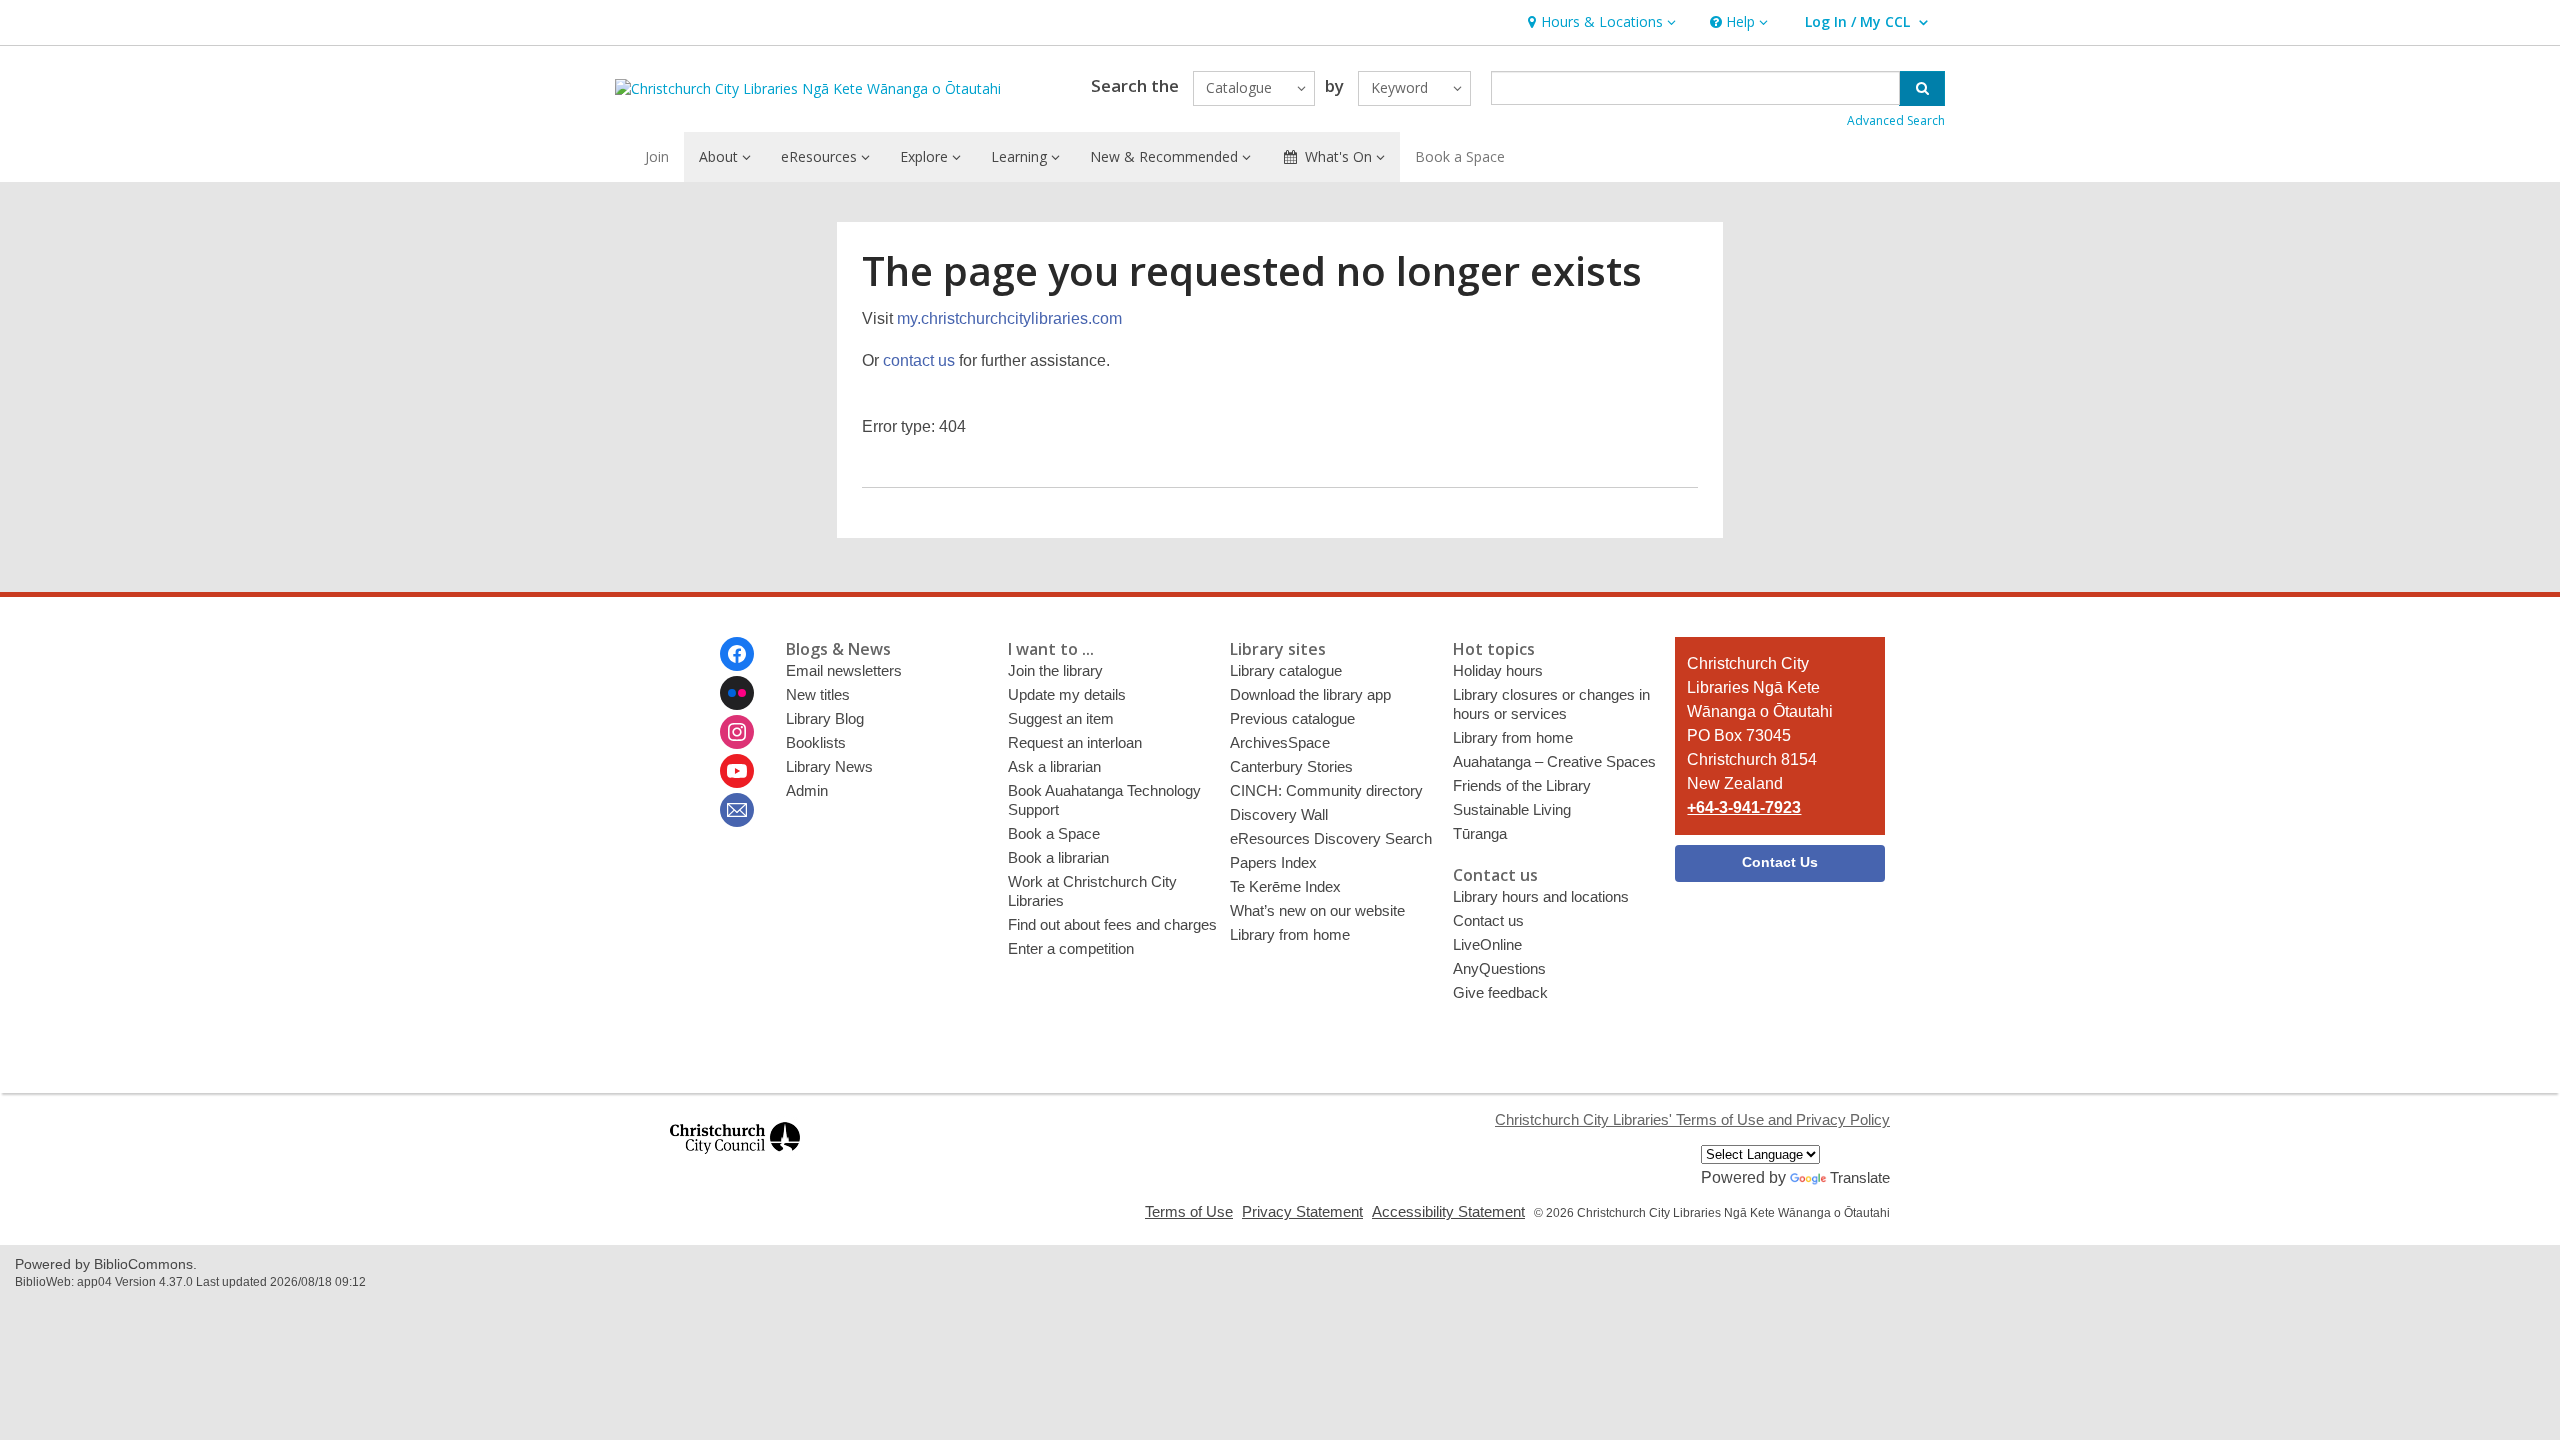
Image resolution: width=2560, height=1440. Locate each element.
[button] (1599, 22)
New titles (818, 694)
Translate (1860, 1177)
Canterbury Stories (1291, 766)
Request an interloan (1075, 742)
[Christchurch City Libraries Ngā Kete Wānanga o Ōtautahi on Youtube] (737, 771)
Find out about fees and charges (1112, 924)
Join (657, 156)
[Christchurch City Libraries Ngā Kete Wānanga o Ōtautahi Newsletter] (737, 810)
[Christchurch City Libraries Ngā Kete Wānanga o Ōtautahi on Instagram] (737, 732)
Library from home (1290, 934)
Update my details (1067, 694)
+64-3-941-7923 (1744, 807)
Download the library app (1310, 694)
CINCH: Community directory (1326, 790)
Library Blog (825, 718)
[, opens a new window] (735, 1162)
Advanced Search (1896, 120)
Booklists (816, 742)
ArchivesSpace (1280, 742)
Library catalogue (1286, 670)
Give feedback (1500, 992)
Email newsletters (844, 670)
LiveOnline (1487, 944)
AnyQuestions (1499, 968)
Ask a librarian (1054, 766)
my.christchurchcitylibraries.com (1009, 318)
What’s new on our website (1317, 910)
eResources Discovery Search (1331, 838)
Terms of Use (1189, 1211)
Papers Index (1273, 862)
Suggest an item (1061, 718)
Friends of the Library (1522, 785)
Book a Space (1460, 156)
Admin (807, 790)
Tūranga (1480, 833)
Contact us (1488, 920)
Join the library (1055, 670)
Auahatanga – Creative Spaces (1554, 761)
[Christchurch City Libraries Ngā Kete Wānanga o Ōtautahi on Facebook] (737, 654)
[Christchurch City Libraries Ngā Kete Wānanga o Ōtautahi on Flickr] (737, 693)
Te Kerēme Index (1285, 886)
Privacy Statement (1302, 1211)
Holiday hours (1498, 670)
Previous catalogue (1292, 718)
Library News (829, 766)
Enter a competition (1071, 948)
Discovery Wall (1279, 814)
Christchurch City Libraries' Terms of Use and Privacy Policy (1692, 1119)
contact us (919, 360)
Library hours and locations (1541, 896)
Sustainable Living (1512, 809)
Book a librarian (1058, 857)
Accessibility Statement (1448, 1211)
